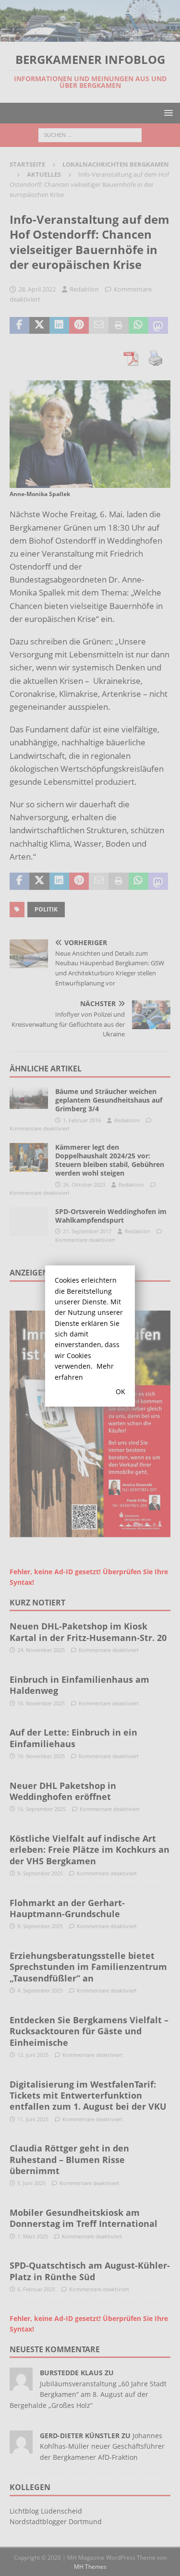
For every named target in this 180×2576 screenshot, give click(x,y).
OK (120, 1391)
